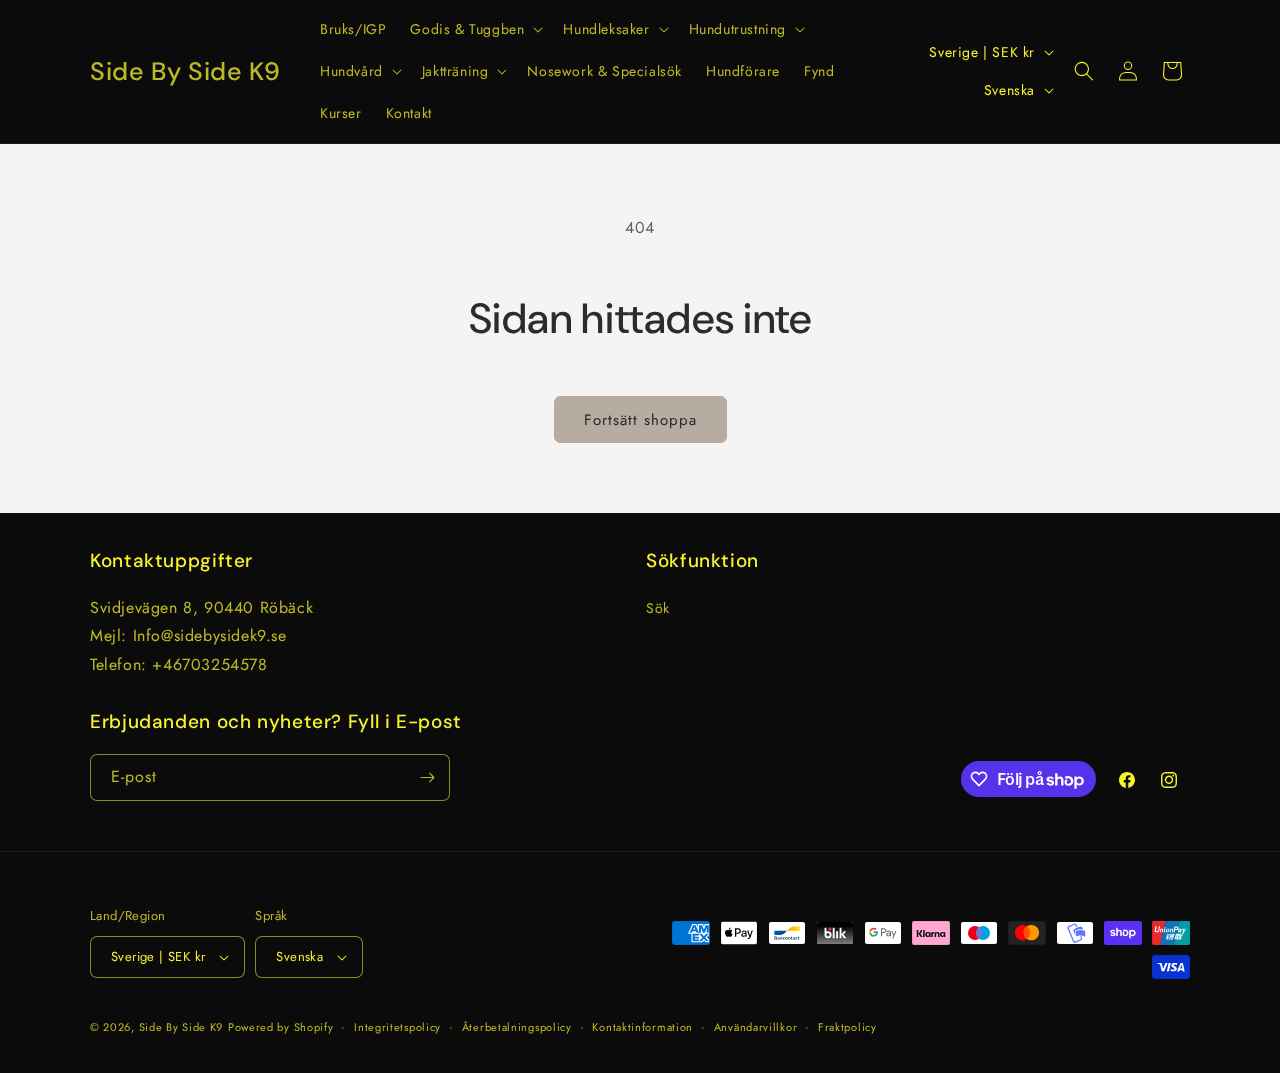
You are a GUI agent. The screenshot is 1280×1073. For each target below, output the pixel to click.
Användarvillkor (756, 1027)
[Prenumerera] (427, 777)
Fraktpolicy (847, 1027)
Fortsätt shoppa (640, 420)
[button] (474, 29)
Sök (658, 608)
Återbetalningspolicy (517, 1027)
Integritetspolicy (397, 1027)
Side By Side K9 (181, 1027)
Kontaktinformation (642, 1027)
